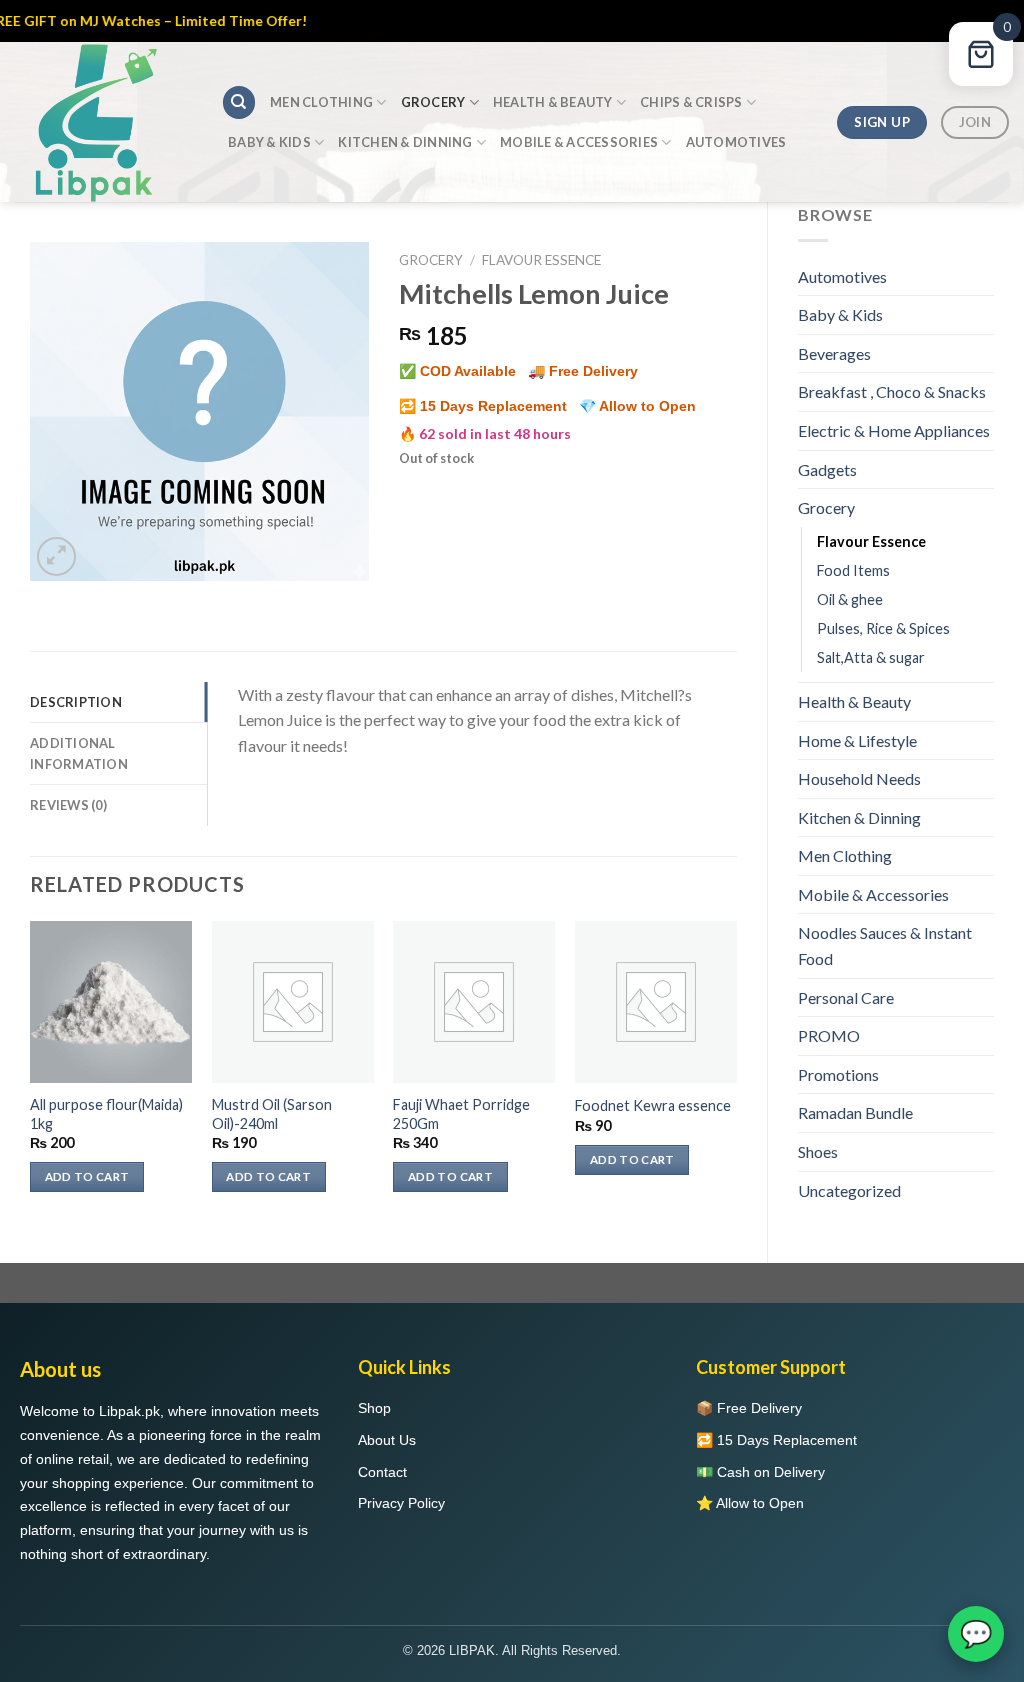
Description (76, 702)
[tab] (118, 702)
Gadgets (827, 520)
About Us (387, 1491)
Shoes (818, 1202)
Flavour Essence (871, 592)
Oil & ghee (850, 650)
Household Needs (859, 829)
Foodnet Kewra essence (653, 1105)
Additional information (79, 753)
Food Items (853, 621)
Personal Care (846, 1048)
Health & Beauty (553, 102)
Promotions (838, 1125)
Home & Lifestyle (857, 791)
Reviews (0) (68, 805)
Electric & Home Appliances (854, 469)
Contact (382, 1523)
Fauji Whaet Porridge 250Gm (461, 1114)
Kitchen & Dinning (405, 142)
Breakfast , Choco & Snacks (866, 404)
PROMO (829, 1086)
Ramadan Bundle (855, 1164)
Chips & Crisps (691, 102)
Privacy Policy (401, 1555)
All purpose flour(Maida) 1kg (106, 1114)
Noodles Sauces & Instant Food (885, 997)
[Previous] (31, 1074)
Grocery (433, 102)
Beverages (834, 353)
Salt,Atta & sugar (871, 708)
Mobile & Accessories (579, 142)
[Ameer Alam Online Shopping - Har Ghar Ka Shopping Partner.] (103, 122)
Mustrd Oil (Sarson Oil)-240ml (272, 1114)
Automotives (736, 142)
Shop (374, 1459)
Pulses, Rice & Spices (883, 679)
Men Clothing (321, 102)
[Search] (239, 102)
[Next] (736, 1074)
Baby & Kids (269, 142)
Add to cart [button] (87, 1176)
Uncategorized (849, 1241)
